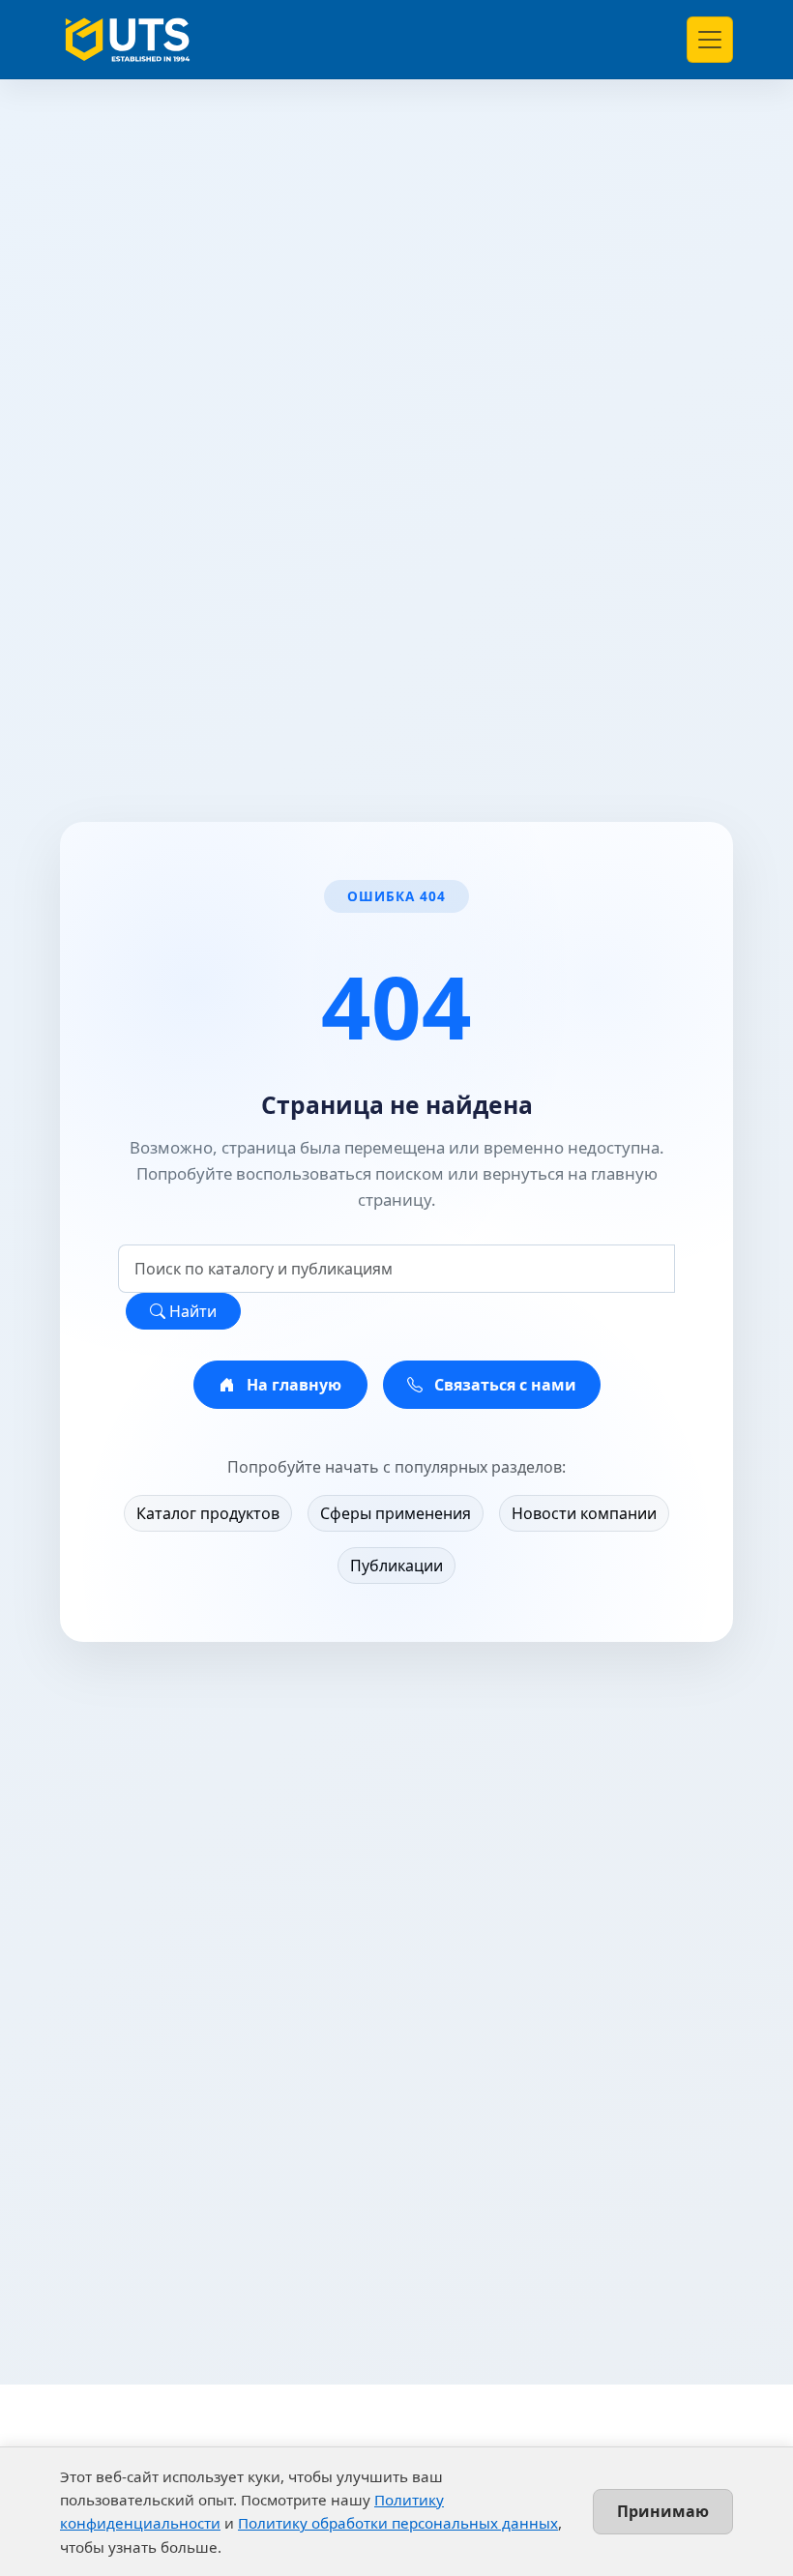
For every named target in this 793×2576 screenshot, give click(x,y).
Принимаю (663, 2511)
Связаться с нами (503, 1385)
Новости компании (584, 1513)
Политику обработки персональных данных (398, 2523)
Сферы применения (396, 1513)
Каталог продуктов (208, 1513)
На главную (292, 1385)
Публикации (396, 1566)
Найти (191, 1311)
